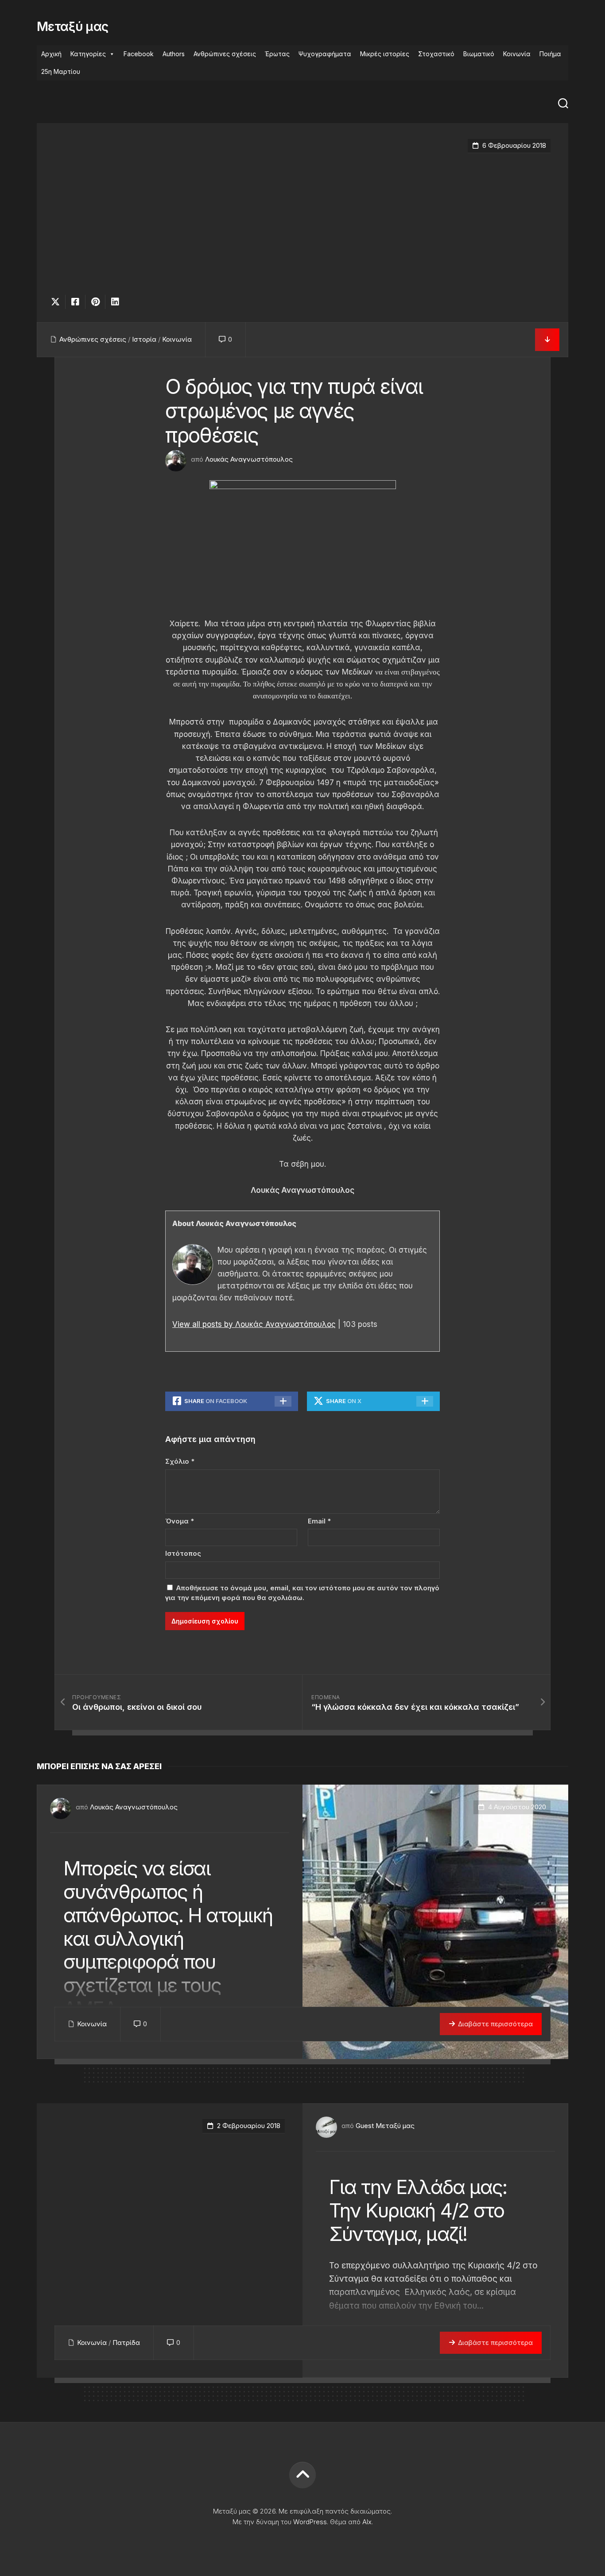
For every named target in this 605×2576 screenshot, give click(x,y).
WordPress (310, 2522)
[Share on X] (58, 302)
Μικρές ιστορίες (385, 54)
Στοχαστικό (436, 54)
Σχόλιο (180, 1461)
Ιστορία (144, 339)
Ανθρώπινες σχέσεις (225, 54)
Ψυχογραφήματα (325, 54)
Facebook (139, 54)
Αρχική (51, 54)
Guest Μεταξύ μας (385, 2126)
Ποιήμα (550, 54)
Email (319, 1521)
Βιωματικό (479, 54)
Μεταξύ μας (72, 27)
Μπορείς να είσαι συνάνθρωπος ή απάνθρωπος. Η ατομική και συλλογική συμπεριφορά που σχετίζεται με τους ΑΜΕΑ (168, 1938)
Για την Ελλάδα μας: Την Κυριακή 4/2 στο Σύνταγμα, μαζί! (418, 2210)
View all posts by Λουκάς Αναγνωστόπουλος (254, 1324)
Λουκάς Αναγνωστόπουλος (249, 459)
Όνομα (180, 1521)
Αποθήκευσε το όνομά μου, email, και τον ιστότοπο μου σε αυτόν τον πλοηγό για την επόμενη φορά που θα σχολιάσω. (302, 1593)
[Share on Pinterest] (95, 302)
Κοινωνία (517, 54)
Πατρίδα (126, 2343)
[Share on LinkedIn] (115, 302)
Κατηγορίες (88, 54)
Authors (174, 54)
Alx (367, 2522)
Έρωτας (277, 54)
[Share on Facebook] (75, 302)
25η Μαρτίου (61, 71)
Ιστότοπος (183, 1553)
